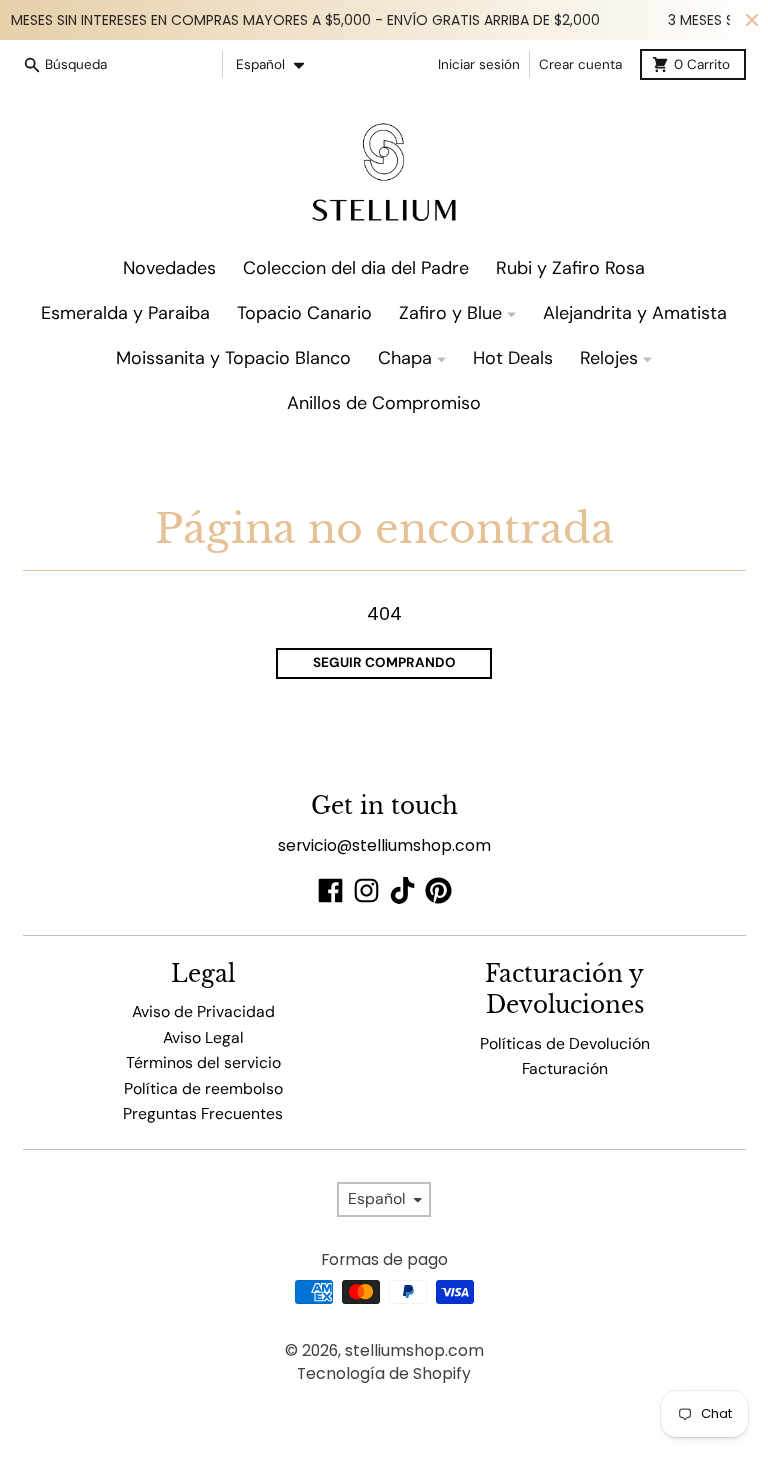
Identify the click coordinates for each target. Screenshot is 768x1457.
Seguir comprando (384, 662)
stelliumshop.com (414, 1350)
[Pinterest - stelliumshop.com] (438, 890)
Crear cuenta (580, 64)
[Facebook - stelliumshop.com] (330, 890)
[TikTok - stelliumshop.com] (402, 890)
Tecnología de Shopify (384, 1373)
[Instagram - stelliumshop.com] (366, 890)
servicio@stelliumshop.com (384, 845)
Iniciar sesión (479, 64)
